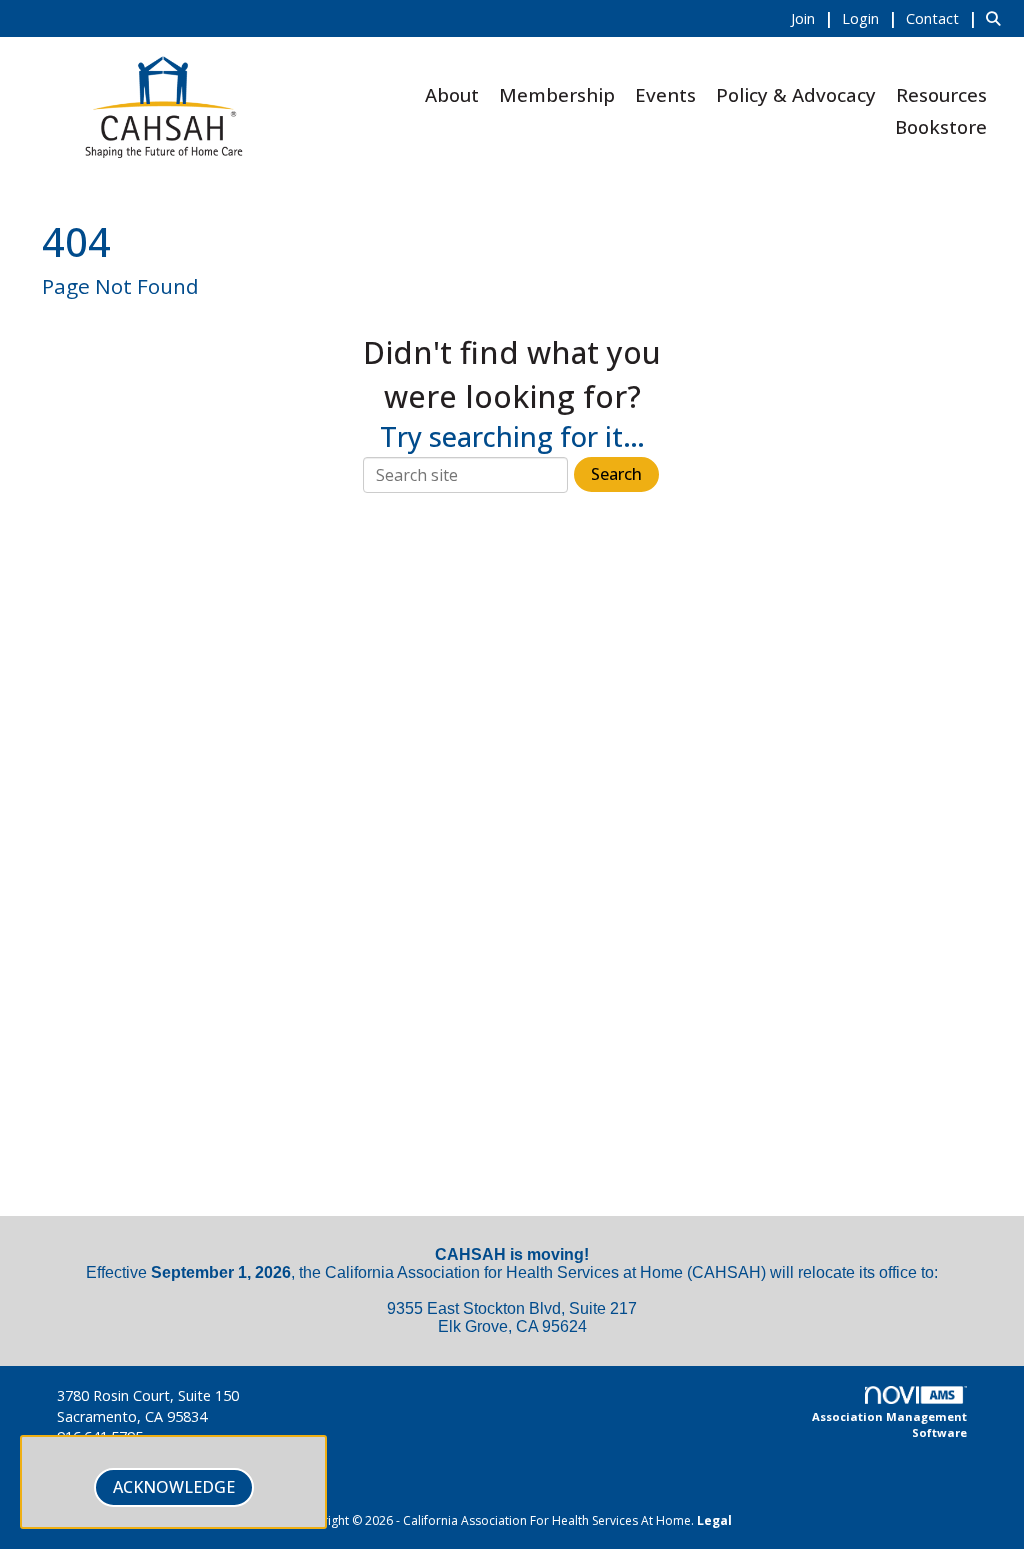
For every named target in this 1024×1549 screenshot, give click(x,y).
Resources (941, 94)
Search (616, 474)
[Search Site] (997, 18)
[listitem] (814, 18)
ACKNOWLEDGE (174, 1487)
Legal (714, 1520)
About (452, 94)
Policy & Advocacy (796, 94)
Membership (557, 94)
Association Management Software (889, 1424)
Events (665, 94)
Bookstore (941, 126)
